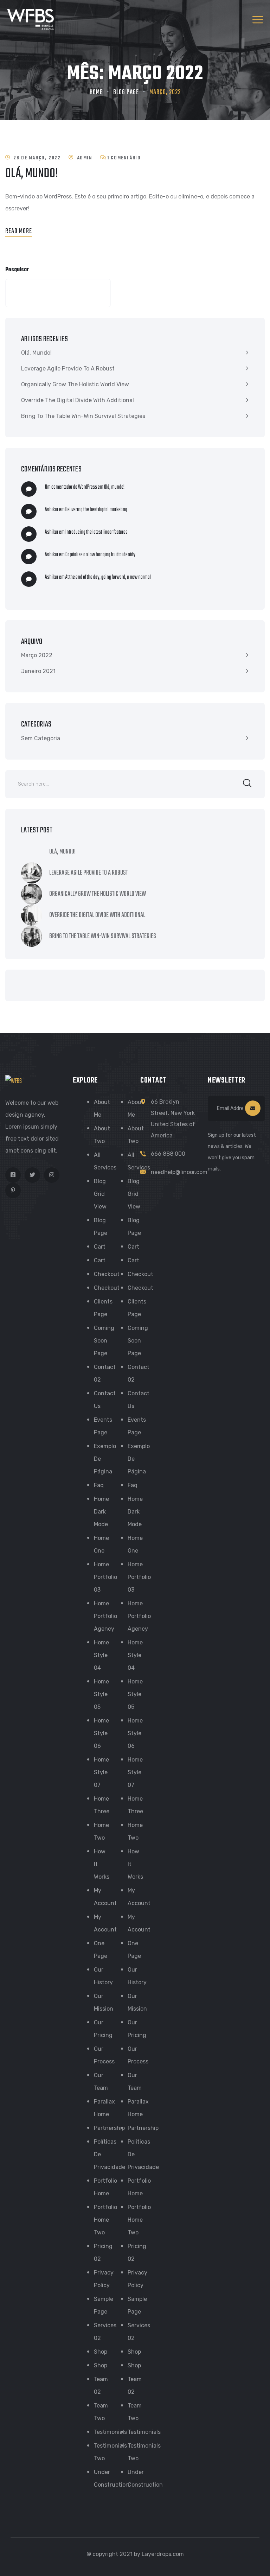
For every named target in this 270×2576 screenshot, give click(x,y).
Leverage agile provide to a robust (68, 369)
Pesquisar (17, 270)
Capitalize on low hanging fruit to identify (100, 555)
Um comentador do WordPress (71, 487)
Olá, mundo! (32, 174)
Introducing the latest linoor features (97, 532)
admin (85, 158)
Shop (101, 2352)
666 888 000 (168, 1154)
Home (96, 92)
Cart (100, 1247)
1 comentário (124, 158)
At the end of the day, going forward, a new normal (108, 577)
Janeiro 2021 (38, 671)
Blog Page (126, 92)
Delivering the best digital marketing (96, 510)
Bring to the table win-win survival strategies (83, 416)
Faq (99, 1485)
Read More (19, 231)
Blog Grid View (100, 1194)
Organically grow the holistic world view (75, 384)
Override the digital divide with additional (78, 400)
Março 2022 (37, 655)
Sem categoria (41, 738)
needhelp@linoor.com (179, 1172)
